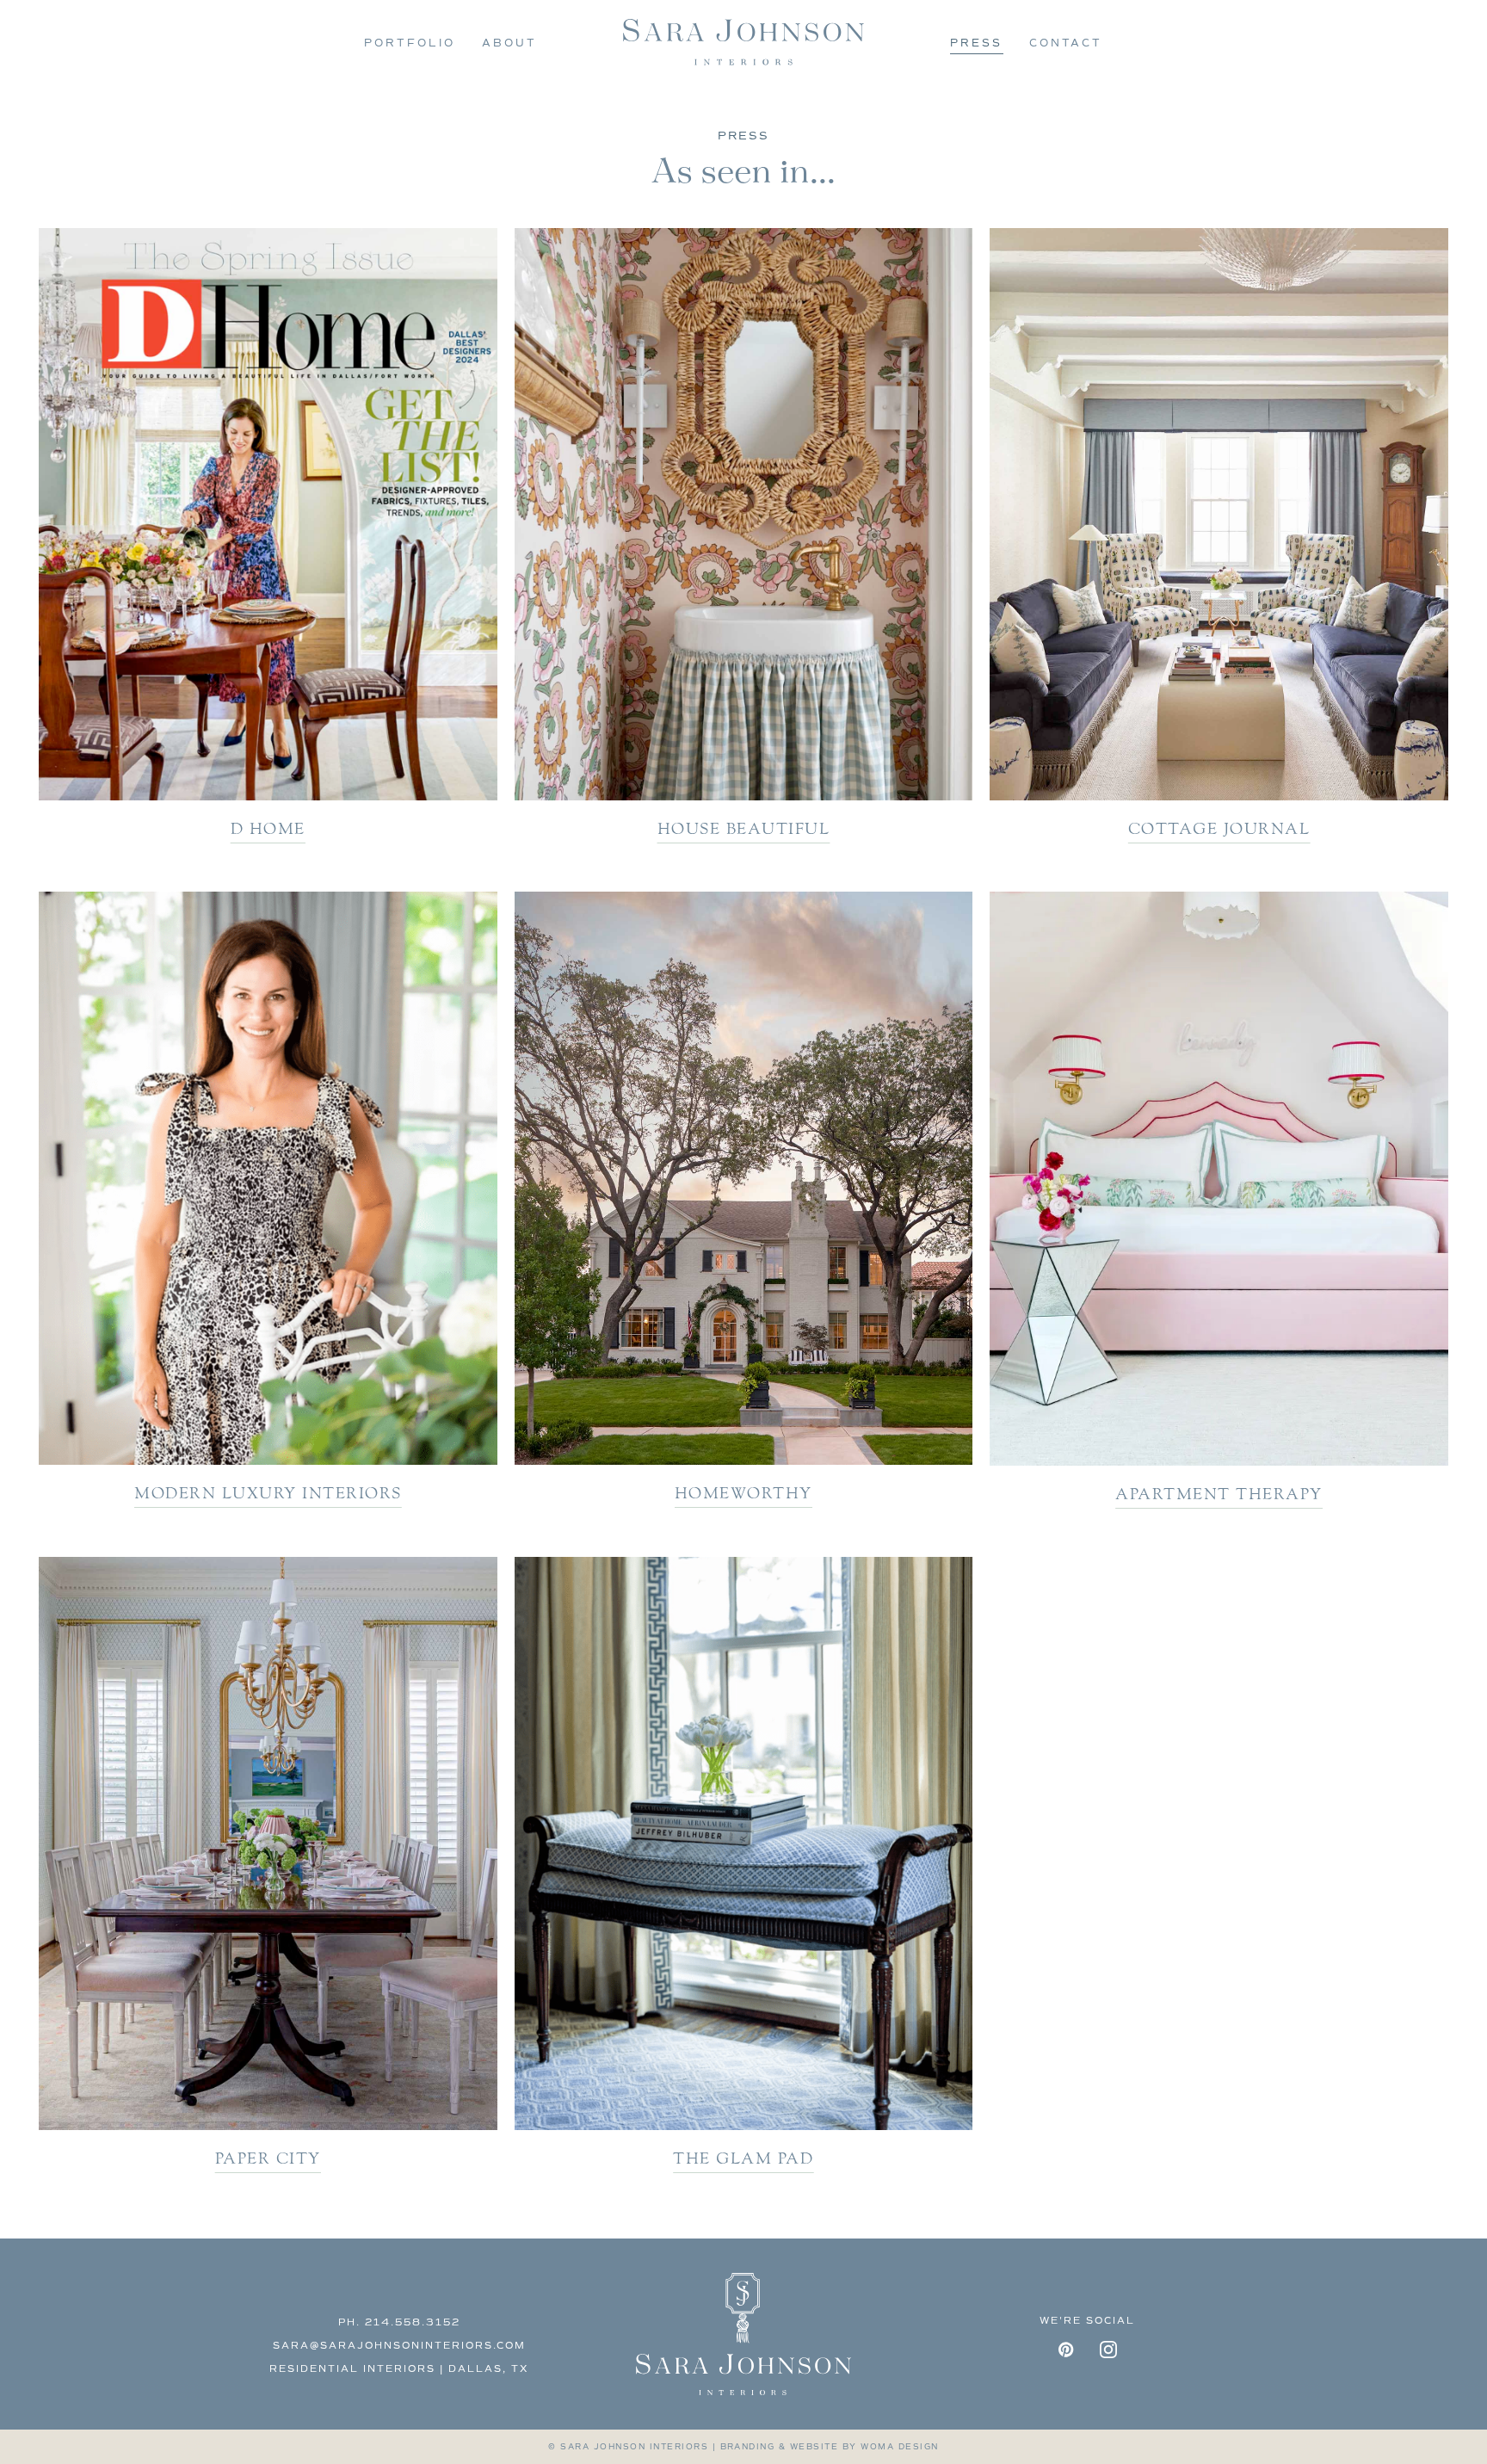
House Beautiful (744, 829)
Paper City (268, 2158)
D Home (268, 829)
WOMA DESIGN (899, 2446)
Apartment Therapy (1219, 1494)
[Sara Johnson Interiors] (743, 43)
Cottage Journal (1219, 829)
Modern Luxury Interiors (268, 1493)
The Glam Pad (743, 2158)
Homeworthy (743, 1493)
